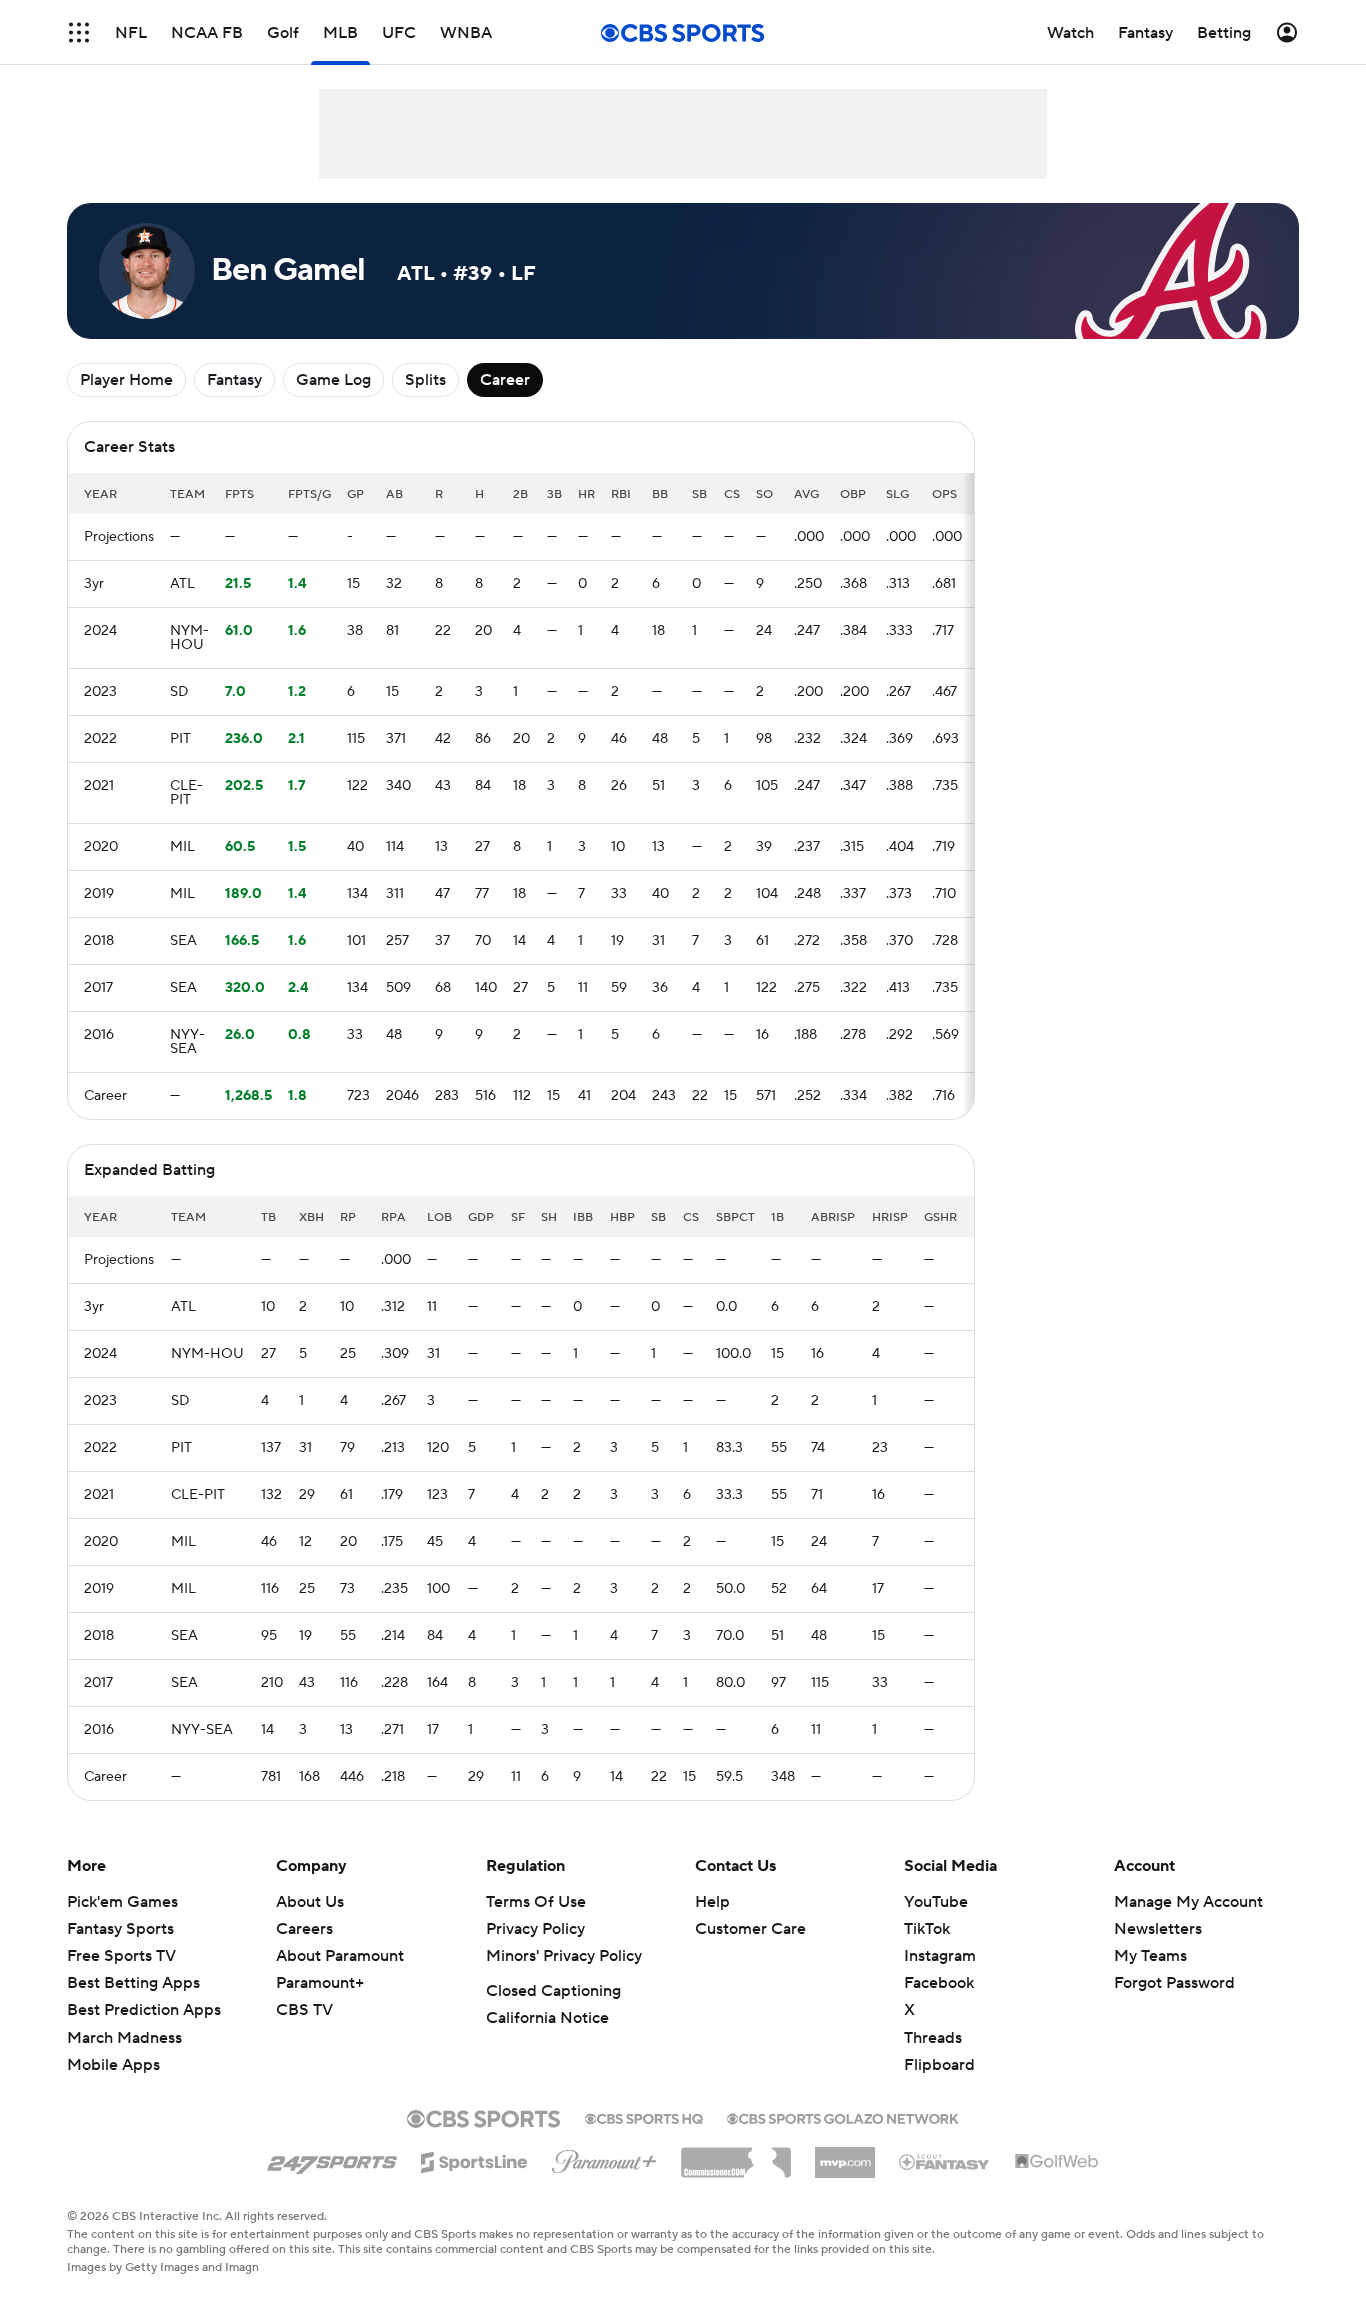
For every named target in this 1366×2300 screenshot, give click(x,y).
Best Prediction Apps (144, 2010)
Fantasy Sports (120, 1929)
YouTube (936, 1902)
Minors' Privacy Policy (564, 1956)
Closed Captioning (553, 1991)
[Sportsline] (474, 2159)
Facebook (939, 1983)
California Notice (547, 2018)
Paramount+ (320, 1983)
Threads (933, 2038)
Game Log (333, 380)
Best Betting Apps (133, 1983)
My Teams (1150, 1956)
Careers (304, 1929)
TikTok (927, 1929)
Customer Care (750, 1929)
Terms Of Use (536, 1902)
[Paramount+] (604, 2158)
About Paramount (340, 1956)
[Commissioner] (736, 2155)
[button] (79, 32)
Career (505, 380)
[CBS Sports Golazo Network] (843, 2117)
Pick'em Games (122, 1902)
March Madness (124, 2038)
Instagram (940, 1956)
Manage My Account (1188, 1902)
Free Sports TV (121, 1956)
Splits (425, 380)
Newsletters (1158, 1929)
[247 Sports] (332, 2159)
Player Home (126, 380)
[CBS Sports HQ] (644, 2117)
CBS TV (304, 2010)
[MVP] (845, 2155)
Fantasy (234, 380)
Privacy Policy (535, 1929)
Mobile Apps (113, 2065)
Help (712, 1902)
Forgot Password (1174, 1983)
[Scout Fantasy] (945, 2161)
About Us (310, 1902)
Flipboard (939, 2065)
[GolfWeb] (1057, 2162)
